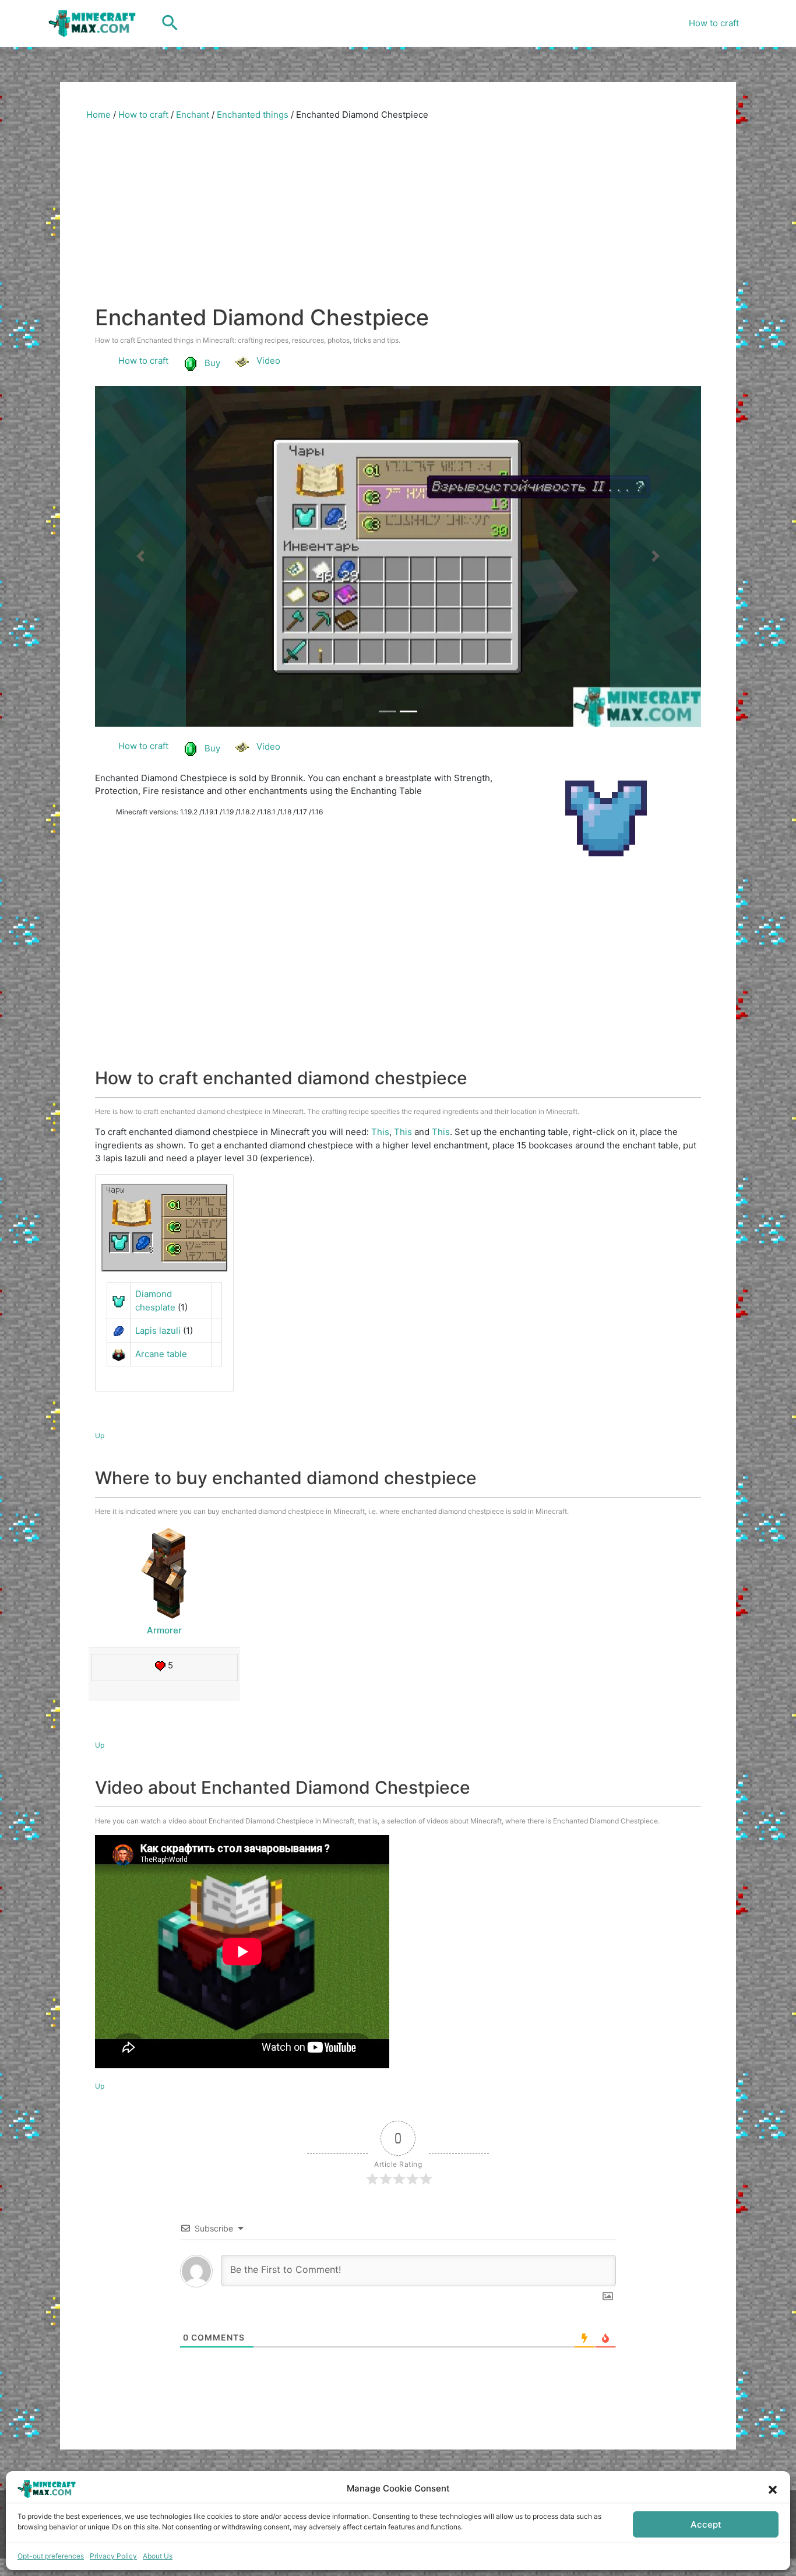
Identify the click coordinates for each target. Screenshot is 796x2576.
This (380, 1138)
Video (268, 361)
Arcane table (161, 1360)
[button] (773, 2489)
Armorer (164, 1637)
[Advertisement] (398, 217)
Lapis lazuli (158, 1336)
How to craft (714, 23)
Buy (212, 363)
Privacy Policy (113, 2556)
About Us (158, 2556)
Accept (706, 2524)
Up (100, 1441)
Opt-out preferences (51, 2556)
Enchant (193, 115)
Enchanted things (253, 115)
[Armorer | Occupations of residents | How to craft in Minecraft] (164, 1578)
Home (98, 115)
